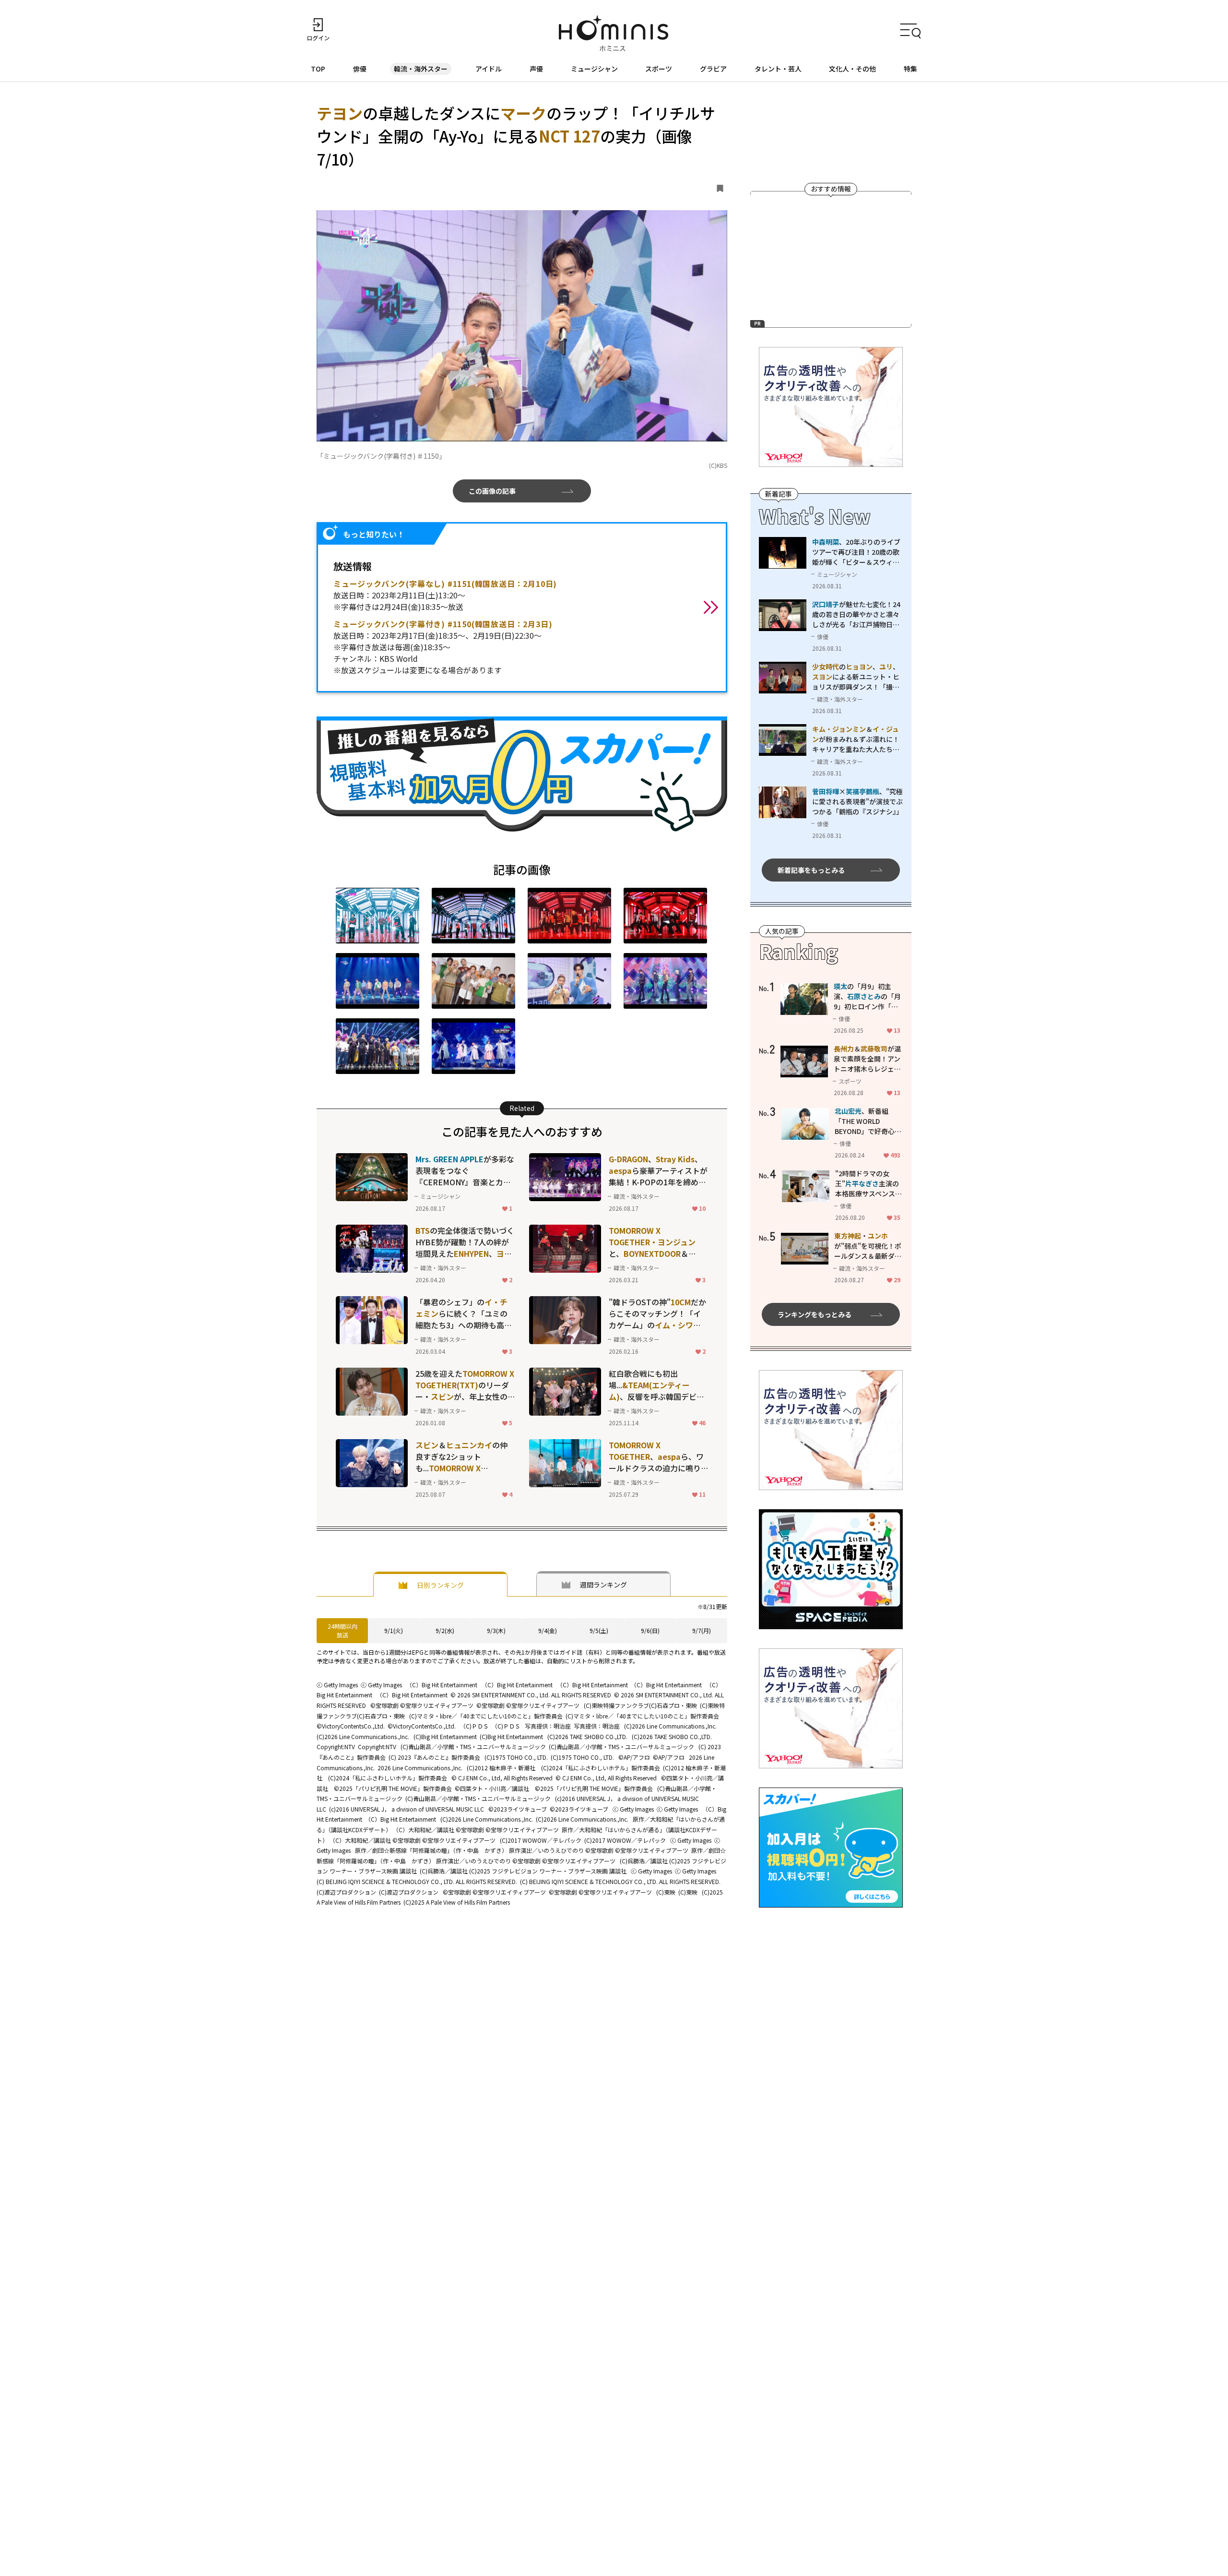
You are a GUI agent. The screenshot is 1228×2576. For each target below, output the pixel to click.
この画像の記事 (492, 491)
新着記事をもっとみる (811, 870)
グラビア (713, 69)
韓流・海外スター (421, 69)
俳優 (360, 69)
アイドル (489, 69)
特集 (910, 69)
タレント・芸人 (778, 69)
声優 (536, 69)
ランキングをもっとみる (815, 1314)
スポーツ (659, 69)
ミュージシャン (594, 69)
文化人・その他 (852, 69)
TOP (318, 69)
